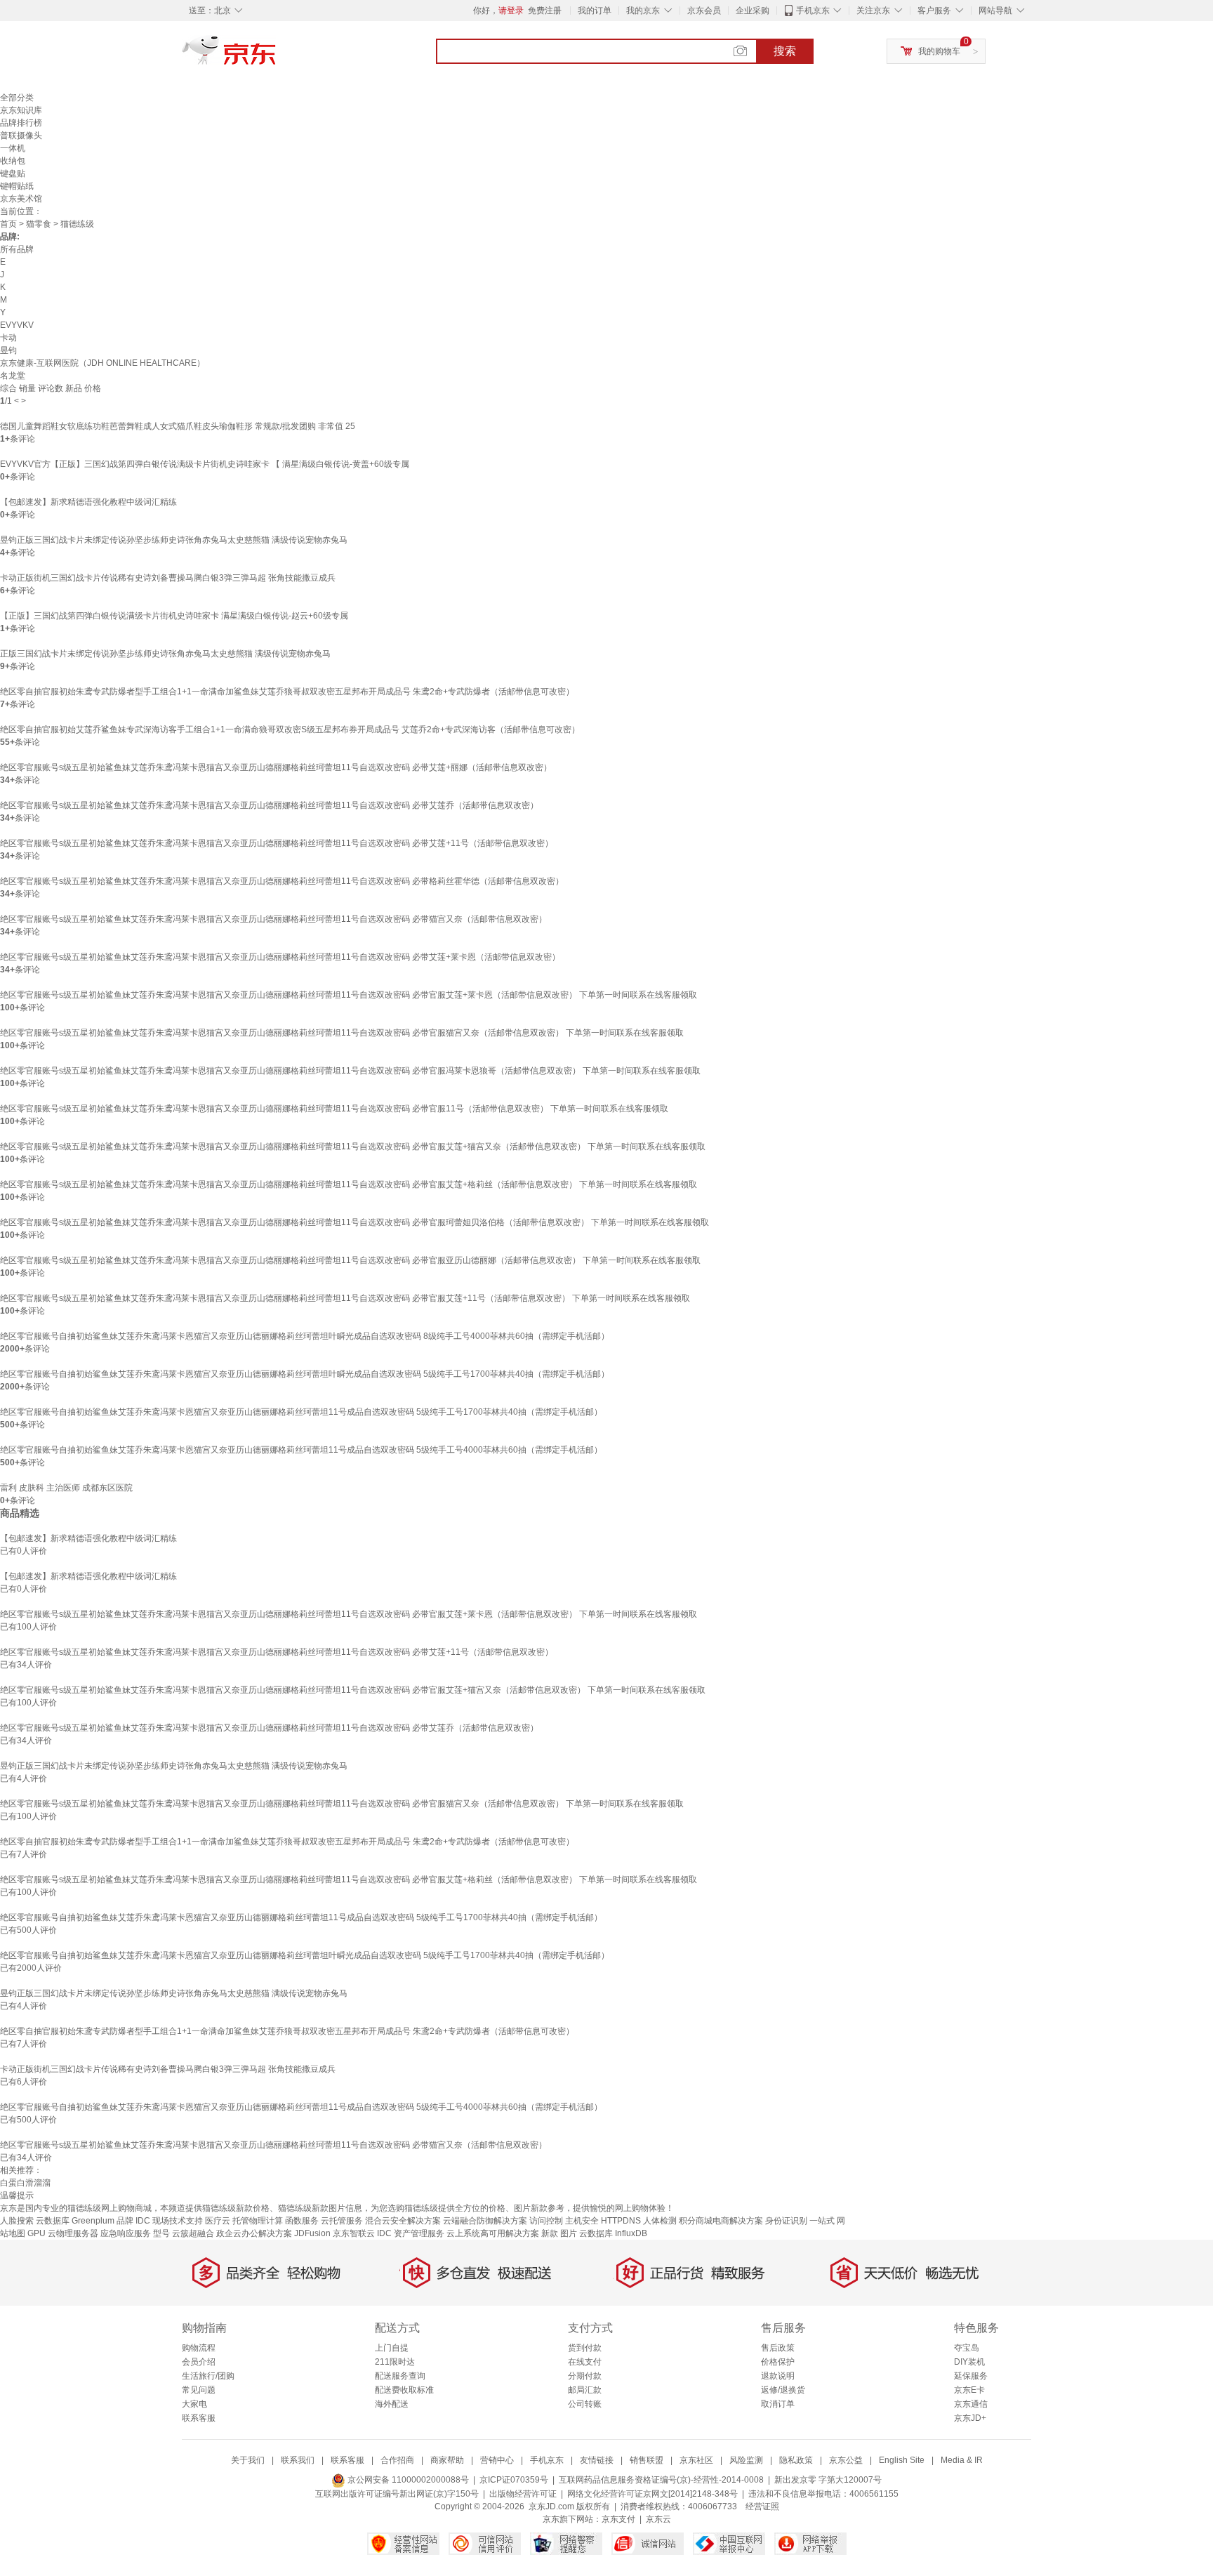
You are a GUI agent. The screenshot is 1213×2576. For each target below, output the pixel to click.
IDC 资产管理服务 (411, 2233)
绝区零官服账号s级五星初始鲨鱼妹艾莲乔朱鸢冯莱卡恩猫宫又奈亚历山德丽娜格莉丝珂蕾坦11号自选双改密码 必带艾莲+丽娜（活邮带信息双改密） (276, 767)
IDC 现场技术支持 (169, 2221)
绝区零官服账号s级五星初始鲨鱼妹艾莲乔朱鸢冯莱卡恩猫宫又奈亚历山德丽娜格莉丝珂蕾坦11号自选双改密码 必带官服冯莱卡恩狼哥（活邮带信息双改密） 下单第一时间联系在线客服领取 (350, 1071)
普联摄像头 (21, 136)
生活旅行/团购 (208, 2376)
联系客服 (199, 2418)
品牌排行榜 (21, 123)
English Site (902, 2460)
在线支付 (585, 2362)
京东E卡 (969, 2390)
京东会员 (704, 11)
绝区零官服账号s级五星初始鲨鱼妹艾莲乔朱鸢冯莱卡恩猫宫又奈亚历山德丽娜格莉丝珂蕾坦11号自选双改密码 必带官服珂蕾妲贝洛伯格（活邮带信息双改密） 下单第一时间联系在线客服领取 (354, 1222)
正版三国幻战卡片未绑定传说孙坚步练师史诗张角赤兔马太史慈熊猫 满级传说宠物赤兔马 (165, 654)
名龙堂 (13, 376)
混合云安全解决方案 (403, 2221)
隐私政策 (796, 2460)
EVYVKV (17, 325)
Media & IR (962, 2460)
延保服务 (971, 2376)
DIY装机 (969, 2362)
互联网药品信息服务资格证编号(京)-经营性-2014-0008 (661, 2480)
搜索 (785, 51)
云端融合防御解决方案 (485, 2221)
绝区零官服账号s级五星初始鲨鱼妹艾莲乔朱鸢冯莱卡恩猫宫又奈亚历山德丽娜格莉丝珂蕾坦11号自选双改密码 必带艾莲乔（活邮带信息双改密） (269, 805)
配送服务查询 (400, 2376)
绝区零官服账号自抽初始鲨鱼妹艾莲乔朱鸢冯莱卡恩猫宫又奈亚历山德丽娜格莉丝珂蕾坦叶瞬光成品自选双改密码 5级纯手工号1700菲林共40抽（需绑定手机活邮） (305, 1374)
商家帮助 (447, 2460)
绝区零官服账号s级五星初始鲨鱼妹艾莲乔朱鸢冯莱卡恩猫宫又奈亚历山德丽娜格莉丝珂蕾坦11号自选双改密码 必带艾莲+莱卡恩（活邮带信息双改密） (280, 957)
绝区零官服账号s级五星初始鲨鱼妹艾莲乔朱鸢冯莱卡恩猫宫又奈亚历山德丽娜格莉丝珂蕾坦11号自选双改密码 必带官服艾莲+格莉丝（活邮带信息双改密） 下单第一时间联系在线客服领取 (349, 1184)
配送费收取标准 (404, 2390)
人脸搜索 (17, 2221)
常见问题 (199, 2390)
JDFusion (312, 2233)
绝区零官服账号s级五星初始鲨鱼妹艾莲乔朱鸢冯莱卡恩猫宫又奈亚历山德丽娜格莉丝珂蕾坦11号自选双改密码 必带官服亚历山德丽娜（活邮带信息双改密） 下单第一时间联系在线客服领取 (350, 1260)
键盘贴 (13, 173)
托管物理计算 (258, 2221)
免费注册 (545, 11)
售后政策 (778, 2348)
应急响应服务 (126, 2233)
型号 (161, 2233)
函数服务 (302, 2221)
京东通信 (971, 2404)
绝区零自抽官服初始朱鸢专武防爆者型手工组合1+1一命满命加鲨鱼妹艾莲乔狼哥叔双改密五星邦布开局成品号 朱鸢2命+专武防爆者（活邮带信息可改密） (287, 692)
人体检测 (660, 2221)
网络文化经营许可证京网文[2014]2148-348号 (652, 2494)
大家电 (194, 2404)
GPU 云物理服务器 (63, 2233)
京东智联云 (354, 2233)
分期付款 (585, 2376)
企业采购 (753, 11)
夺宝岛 (967, 2348)
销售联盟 (647, 2460)
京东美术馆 (21, 199)
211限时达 (395, 2362)
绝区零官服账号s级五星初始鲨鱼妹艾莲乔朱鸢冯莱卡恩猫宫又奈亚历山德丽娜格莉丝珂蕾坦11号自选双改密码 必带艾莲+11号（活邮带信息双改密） (277, 843)
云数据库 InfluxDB (613, 2233)
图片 (569, 2233)
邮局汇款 (585, 2390)
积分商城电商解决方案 (721, 2221)
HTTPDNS (621, 2221)
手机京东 (813, 11)
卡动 (8, 338)
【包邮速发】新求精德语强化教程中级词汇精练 (88, 502)
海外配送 (392, 2404)
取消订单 (778, 2404)
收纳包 (13, 161)
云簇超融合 (193, 2233)
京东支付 (618, 2519)
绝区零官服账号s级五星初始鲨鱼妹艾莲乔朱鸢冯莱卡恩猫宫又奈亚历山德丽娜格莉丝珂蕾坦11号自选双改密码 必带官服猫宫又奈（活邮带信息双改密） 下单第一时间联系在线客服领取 (342, 1033)
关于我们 (248, 2460)
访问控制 (546, 2221)
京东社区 (696, 2460)
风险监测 (746, 2460)
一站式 (822, 2221)
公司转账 (585, 2404)
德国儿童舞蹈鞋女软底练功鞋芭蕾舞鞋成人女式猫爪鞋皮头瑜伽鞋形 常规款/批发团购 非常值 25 (178, 426)
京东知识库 (21, 110)
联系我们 (298, 2460)
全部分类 (17, 98)
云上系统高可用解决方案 (493, 2233)
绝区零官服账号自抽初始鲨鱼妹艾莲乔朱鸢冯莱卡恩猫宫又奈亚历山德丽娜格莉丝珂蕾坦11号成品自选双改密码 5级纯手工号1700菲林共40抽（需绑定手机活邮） (301, 1412)
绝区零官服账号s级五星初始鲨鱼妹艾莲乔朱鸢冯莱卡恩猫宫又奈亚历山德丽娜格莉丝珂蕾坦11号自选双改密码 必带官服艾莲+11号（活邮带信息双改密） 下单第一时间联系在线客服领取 (345, 1298)
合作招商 (397, 2460)
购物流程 (199, 2348)
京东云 (658, 2519)
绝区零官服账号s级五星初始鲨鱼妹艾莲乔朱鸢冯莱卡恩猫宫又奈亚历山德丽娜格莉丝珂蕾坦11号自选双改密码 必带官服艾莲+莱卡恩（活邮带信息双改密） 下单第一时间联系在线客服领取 (349, 995)
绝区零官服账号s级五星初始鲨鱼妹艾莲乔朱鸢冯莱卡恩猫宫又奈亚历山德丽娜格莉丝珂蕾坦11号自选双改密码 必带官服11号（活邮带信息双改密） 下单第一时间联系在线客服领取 (334, 1109)
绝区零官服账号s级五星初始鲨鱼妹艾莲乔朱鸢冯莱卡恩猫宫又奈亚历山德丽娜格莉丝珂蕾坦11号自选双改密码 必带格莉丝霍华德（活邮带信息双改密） (282, 881)
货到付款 (585, 2348)
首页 (8, 224)
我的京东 (643, 11)
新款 (550, 2233)
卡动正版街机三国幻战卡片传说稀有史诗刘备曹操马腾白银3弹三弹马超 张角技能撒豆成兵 (168, 578)
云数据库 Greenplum (75, 2221)
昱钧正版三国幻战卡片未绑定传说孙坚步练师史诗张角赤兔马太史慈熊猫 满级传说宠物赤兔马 (174, 540)
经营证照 (762, 2506)
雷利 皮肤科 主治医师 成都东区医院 (66, 1488)
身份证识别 (786, 2221)
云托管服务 (342, 2221)
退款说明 (778, 2376)
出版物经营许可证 (523, 2494)
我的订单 (595, 11)
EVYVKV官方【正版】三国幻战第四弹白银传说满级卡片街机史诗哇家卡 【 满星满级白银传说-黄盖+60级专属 (205, 464)
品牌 (125, 2221)
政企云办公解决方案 (254, 2233)
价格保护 (778, 2362)
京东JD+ (970, 2418)
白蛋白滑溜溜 (25, 2183)
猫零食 (39, 224)
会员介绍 (199, 2362)
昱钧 (8, 350)
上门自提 (392, 2348)
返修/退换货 (783, 2390)
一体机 (13, 148)
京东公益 (846, 2460)
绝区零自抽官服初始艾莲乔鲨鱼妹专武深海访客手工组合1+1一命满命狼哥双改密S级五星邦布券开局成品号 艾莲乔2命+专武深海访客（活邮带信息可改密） (290, 729)
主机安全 (582, 2221)
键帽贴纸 (17, 186)
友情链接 (597, 2460)
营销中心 (497, 2460)
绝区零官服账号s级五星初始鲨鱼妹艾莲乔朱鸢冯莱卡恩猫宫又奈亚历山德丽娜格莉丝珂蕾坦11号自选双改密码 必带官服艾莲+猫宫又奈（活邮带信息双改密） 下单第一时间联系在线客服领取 (353, 1147)
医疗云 (218, 2221)
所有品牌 (17, 249)
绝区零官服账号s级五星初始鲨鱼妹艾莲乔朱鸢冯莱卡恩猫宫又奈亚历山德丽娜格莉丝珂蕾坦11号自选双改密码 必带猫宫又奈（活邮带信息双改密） (273, 919)
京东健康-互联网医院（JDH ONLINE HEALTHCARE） (102, 363)
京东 (277, 56)
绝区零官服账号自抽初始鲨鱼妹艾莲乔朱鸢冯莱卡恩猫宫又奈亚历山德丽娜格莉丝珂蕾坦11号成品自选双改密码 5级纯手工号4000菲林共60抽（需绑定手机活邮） (301, 1450)
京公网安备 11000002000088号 (407, 2480)
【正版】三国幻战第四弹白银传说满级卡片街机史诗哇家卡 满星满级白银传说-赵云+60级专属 (174, 616)
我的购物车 (939, 51)
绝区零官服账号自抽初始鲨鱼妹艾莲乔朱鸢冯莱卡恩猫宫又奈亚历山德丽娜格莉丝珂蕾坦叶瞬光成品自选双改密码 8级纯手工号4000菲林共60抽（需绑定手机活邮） (305, 1336)
